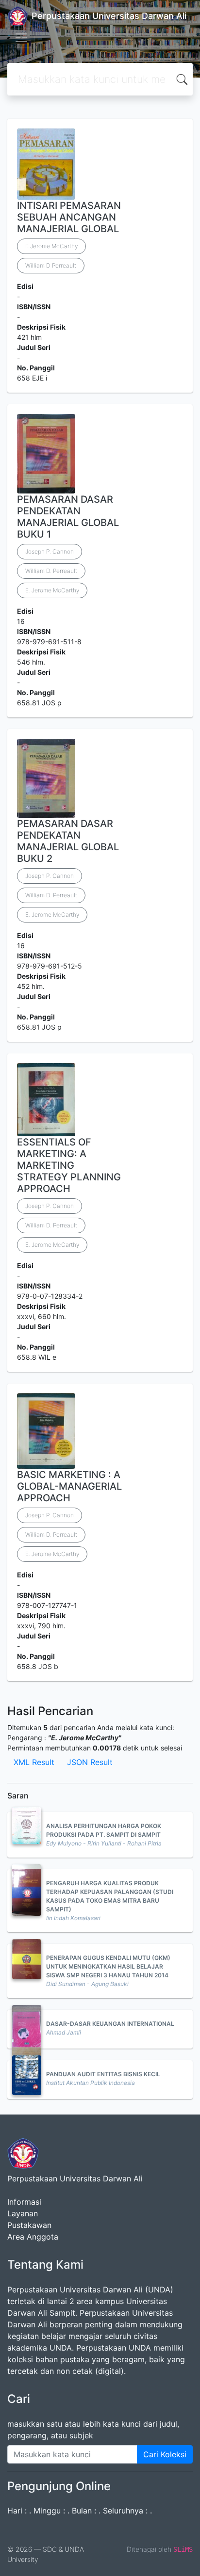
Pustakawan (29, 2225)
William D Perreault (51, 265)
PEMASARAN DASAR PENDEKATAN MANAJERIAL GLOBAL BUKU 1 (68, 517)
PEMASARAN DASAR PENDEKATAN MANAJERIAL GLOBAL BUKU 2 (68, 841)
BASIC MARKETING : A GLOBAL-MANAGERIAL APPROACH (69, 1486)
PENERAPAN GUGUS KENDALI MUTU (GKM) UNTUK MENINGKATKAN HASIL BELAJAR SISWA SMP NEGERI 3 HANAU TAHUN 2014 (108, 1966)
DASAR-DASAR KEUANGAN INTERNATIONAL (110, 2024)
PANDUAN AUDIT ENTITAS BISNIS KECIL (103, 2074)
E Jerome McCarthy (51, 246)
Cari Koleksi (165, 2454)
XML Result (34, 1762)
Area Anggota (33, 2237)
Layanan (23, 2213)
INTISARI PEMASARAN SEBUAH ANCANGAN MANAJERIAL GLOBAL (69, 217)
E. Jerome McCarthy (52, 590)
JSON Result (90, 1762)
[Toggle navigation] (21, 38)
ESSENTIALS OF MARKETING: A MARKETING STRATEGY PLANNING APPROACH (69, 1165)
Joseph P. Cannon (50, 551)
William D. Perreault (51, 571)
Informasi (24, 2202)
